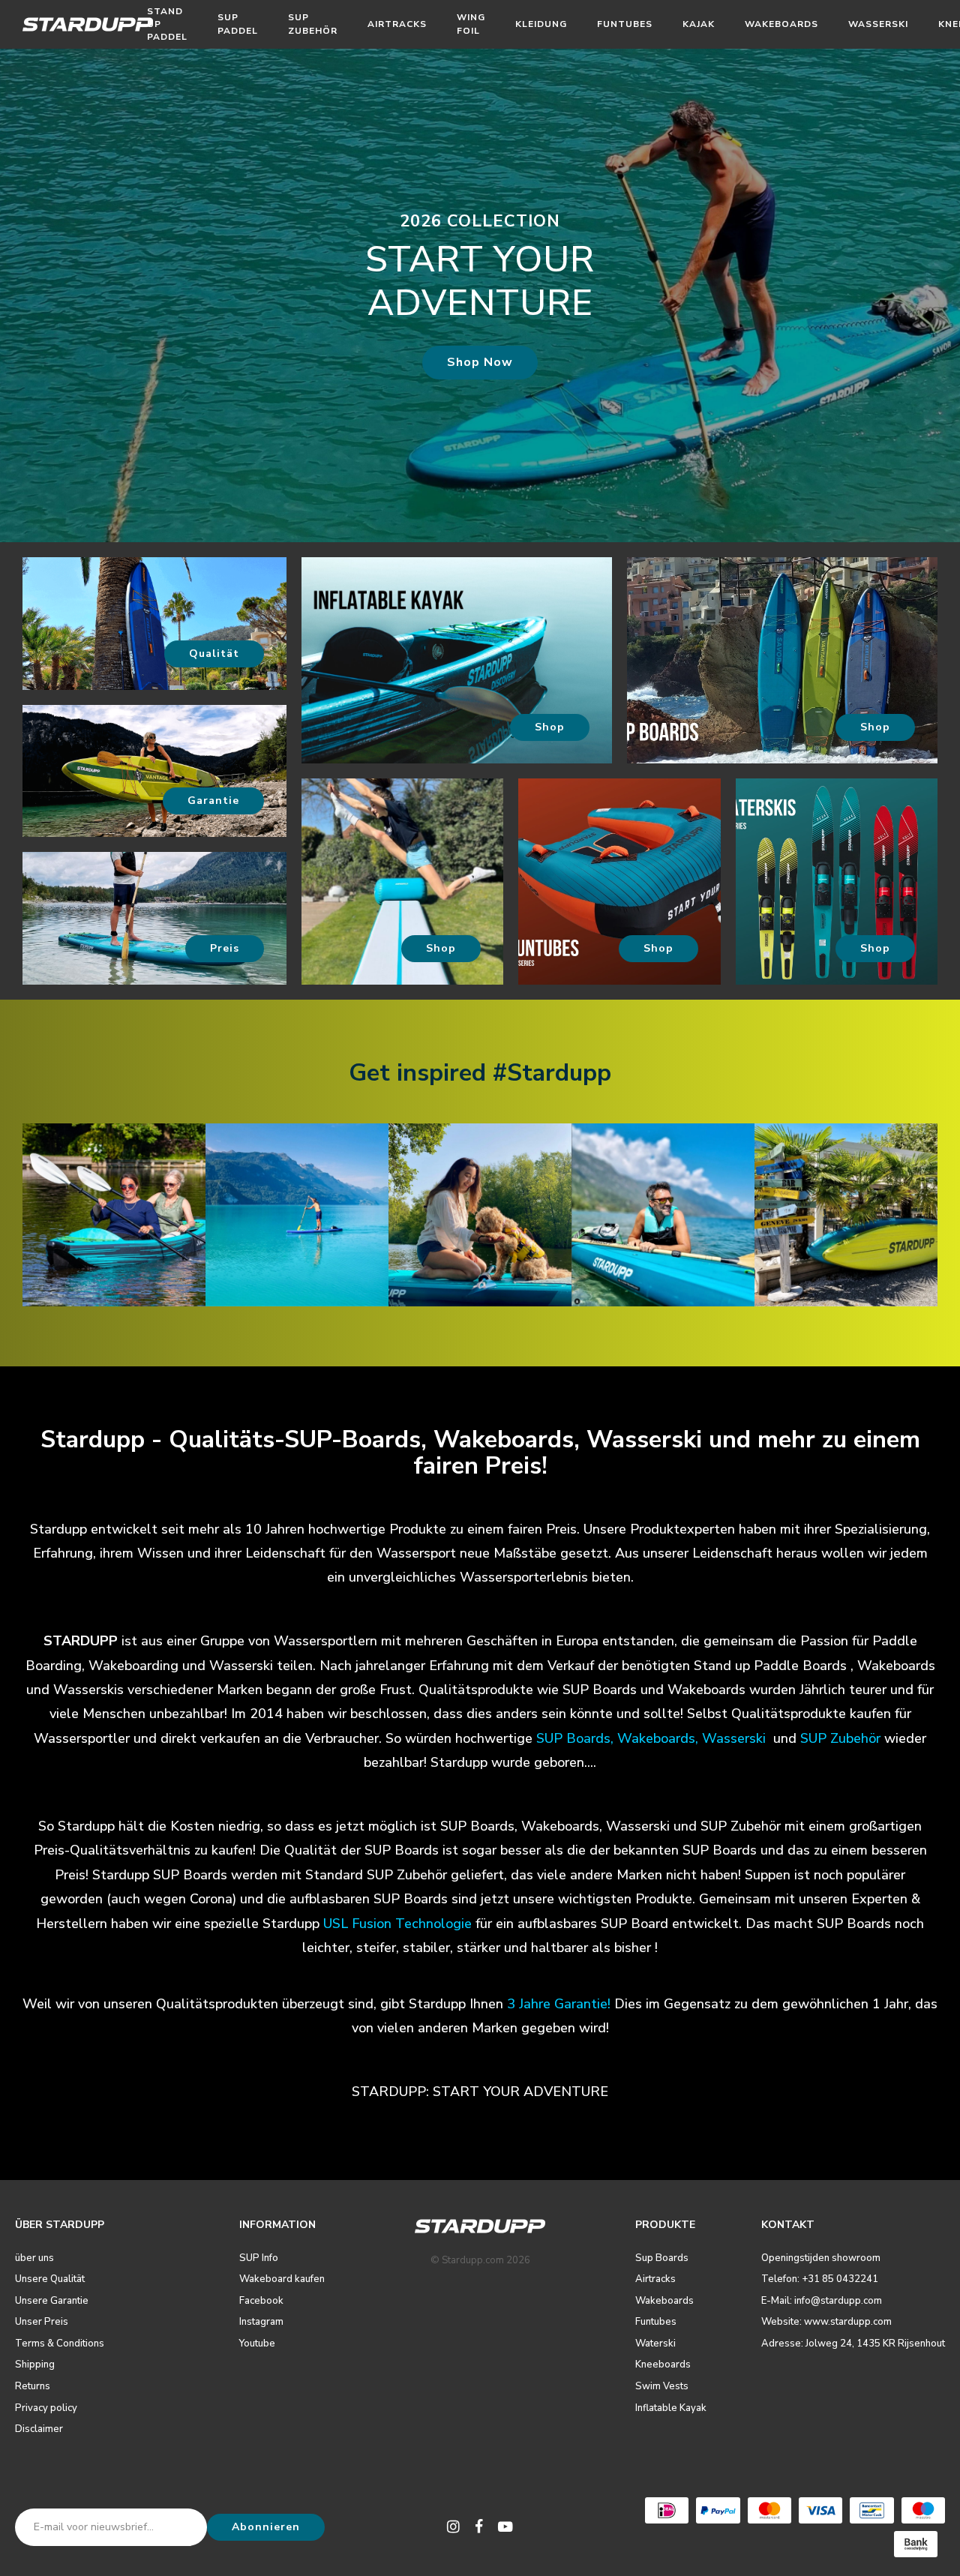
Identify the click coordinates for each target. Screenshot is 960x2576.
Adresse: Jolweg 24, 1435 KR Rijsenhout (853, 2344)
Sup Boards (662, 2258)
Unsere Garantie (52, 2301)
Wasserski (878, 24)
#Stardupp (552, 1073)
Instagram (261, 2322)
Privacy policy (46, 2408)
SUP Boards (573, 1738)
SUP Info (259, 2258)
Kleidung (541, 24)
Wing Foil (471, 24)
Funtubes (625, 24)
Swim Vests (662, 2386)
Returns (33, 2386)
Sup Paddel (238, 24)
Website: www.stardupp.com (826, 2322)
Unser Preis (42, 2322)
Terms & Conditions (60, 2344)
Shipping (35, 2365)
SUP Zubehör (313, 24)
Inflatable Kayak (671, 2408)
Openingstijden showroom (821, 2258)
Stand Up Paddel (167, 24)
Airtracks (397, 24)
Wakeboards (781, 24)
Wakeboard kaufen (282, 2279)
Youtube (257, 2344)
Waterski (655, 2344)
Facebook (261, 2301)
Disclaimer (39, 2429)
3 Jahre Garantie (557, 2004)
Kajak (699, 24)
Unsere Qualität (50, 2279)
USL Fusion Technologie (397, 1924)
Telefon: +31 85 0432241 (820, 2279)
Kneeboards (663, 2365)
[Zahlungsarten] (667, 2510)
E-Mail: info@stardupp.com (822, 2301)
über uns (34, 2258)
